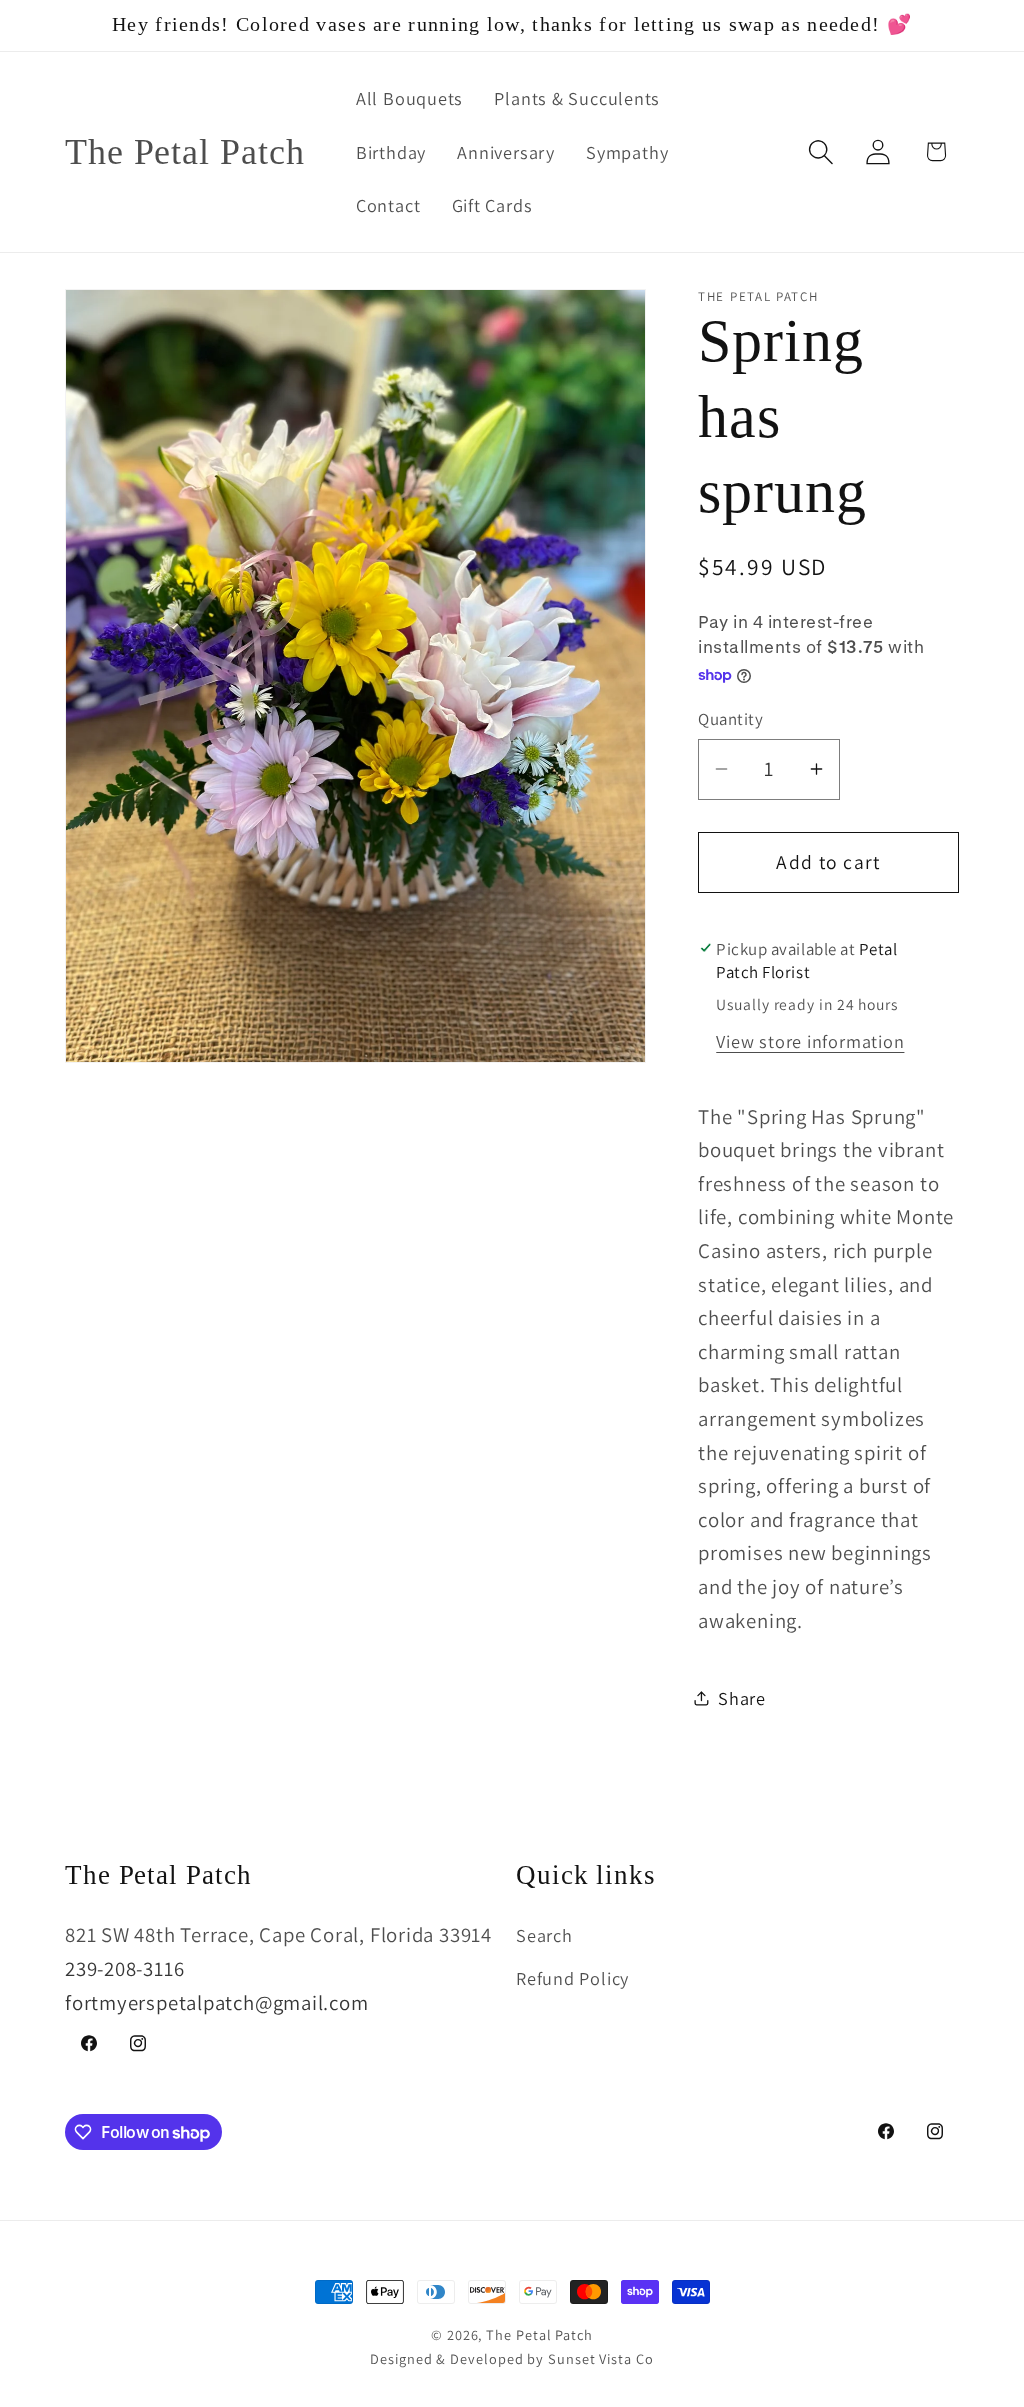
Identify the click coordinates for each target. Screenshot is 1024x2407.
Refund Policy (572, 1978)
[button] (821, 151)
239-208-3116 (124, 1968)
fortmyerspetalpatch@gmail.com (217, 2002)
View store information (810, 1041)
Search (544, 1935)
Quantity (730, 719)
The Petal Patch (539, 2334)
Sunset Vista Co (601, 2358)
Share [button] (742, 1698)
